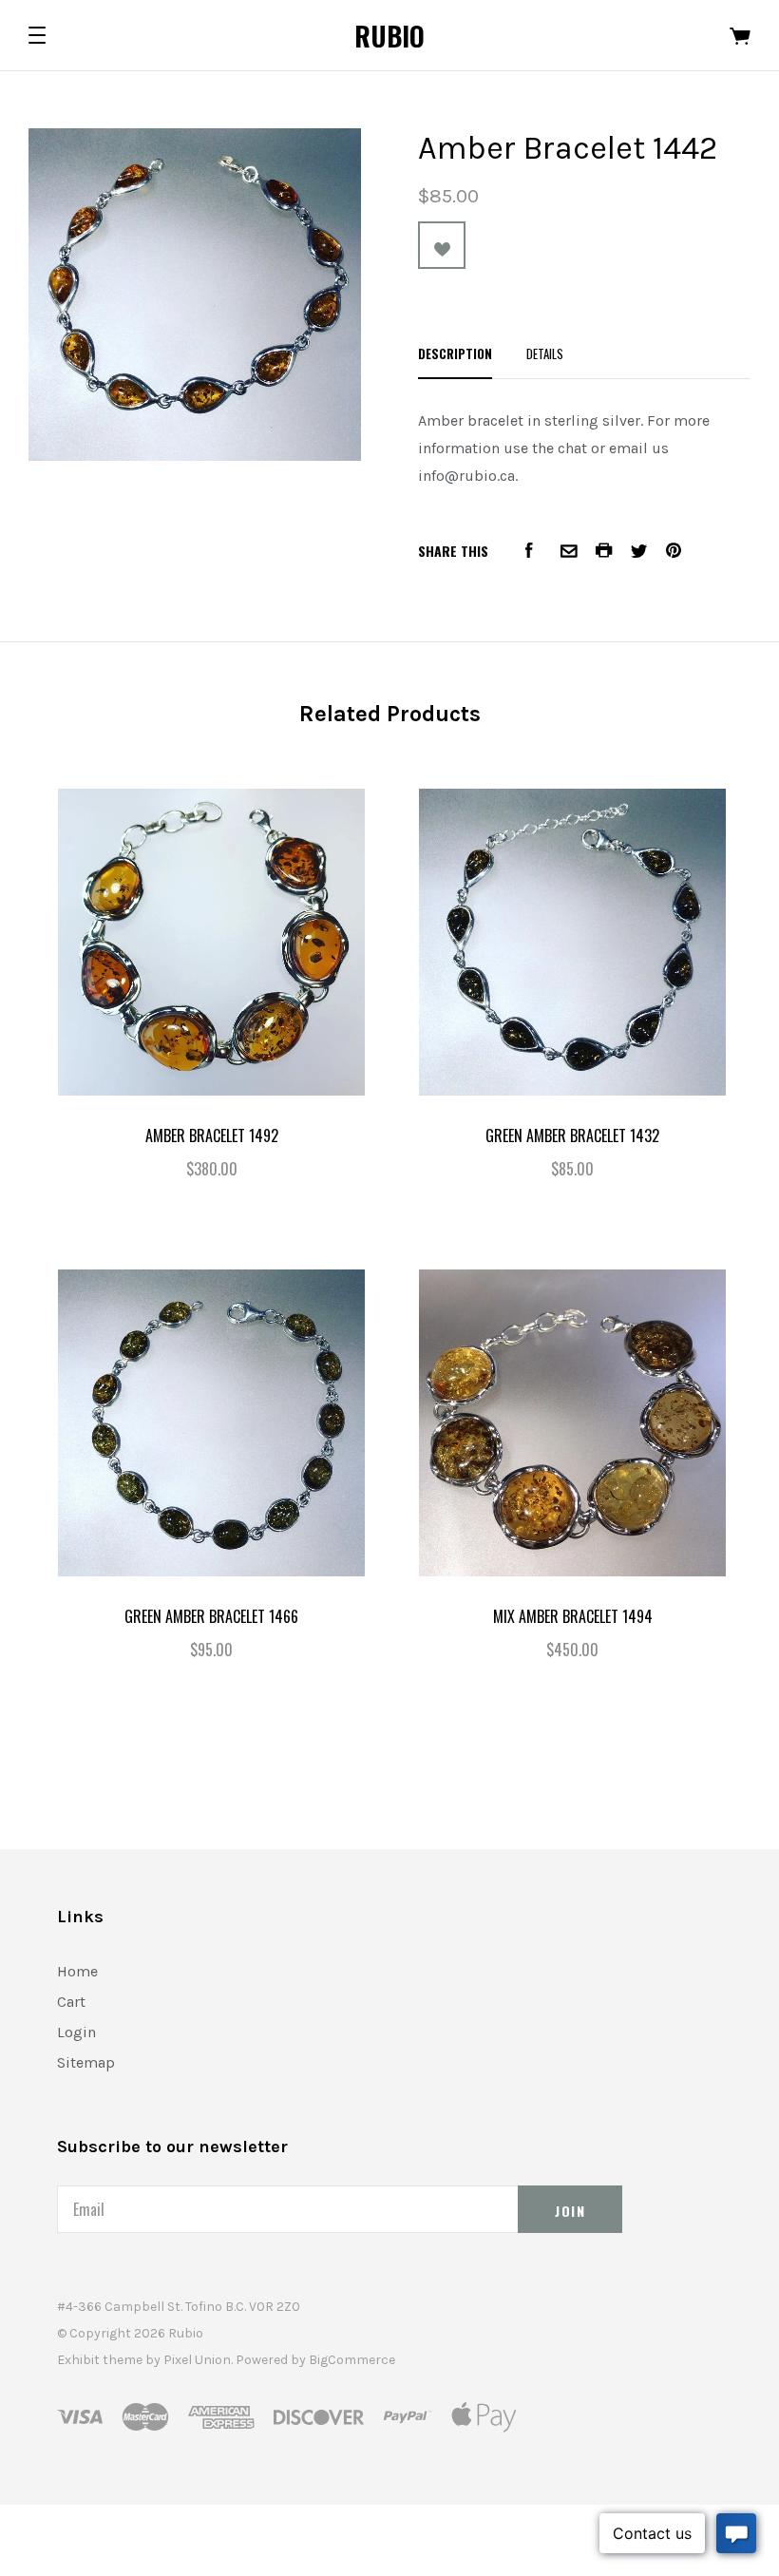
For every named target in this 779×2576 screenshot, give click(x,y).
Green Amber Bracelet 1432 (572, 1135)
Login (76, 2032)
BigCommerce (352, 2360)
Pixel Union (197, 2360)
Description (455, 353)
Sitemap (86, 2062)
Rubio (389, 36)
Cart (71, 2002)
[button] (37, 35)
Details (545, 353)
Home (77, 1971)
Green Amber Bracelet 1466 (211, 1616)
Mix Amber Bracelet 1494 (573, 1616)
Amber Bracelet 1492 (212, 1135)
